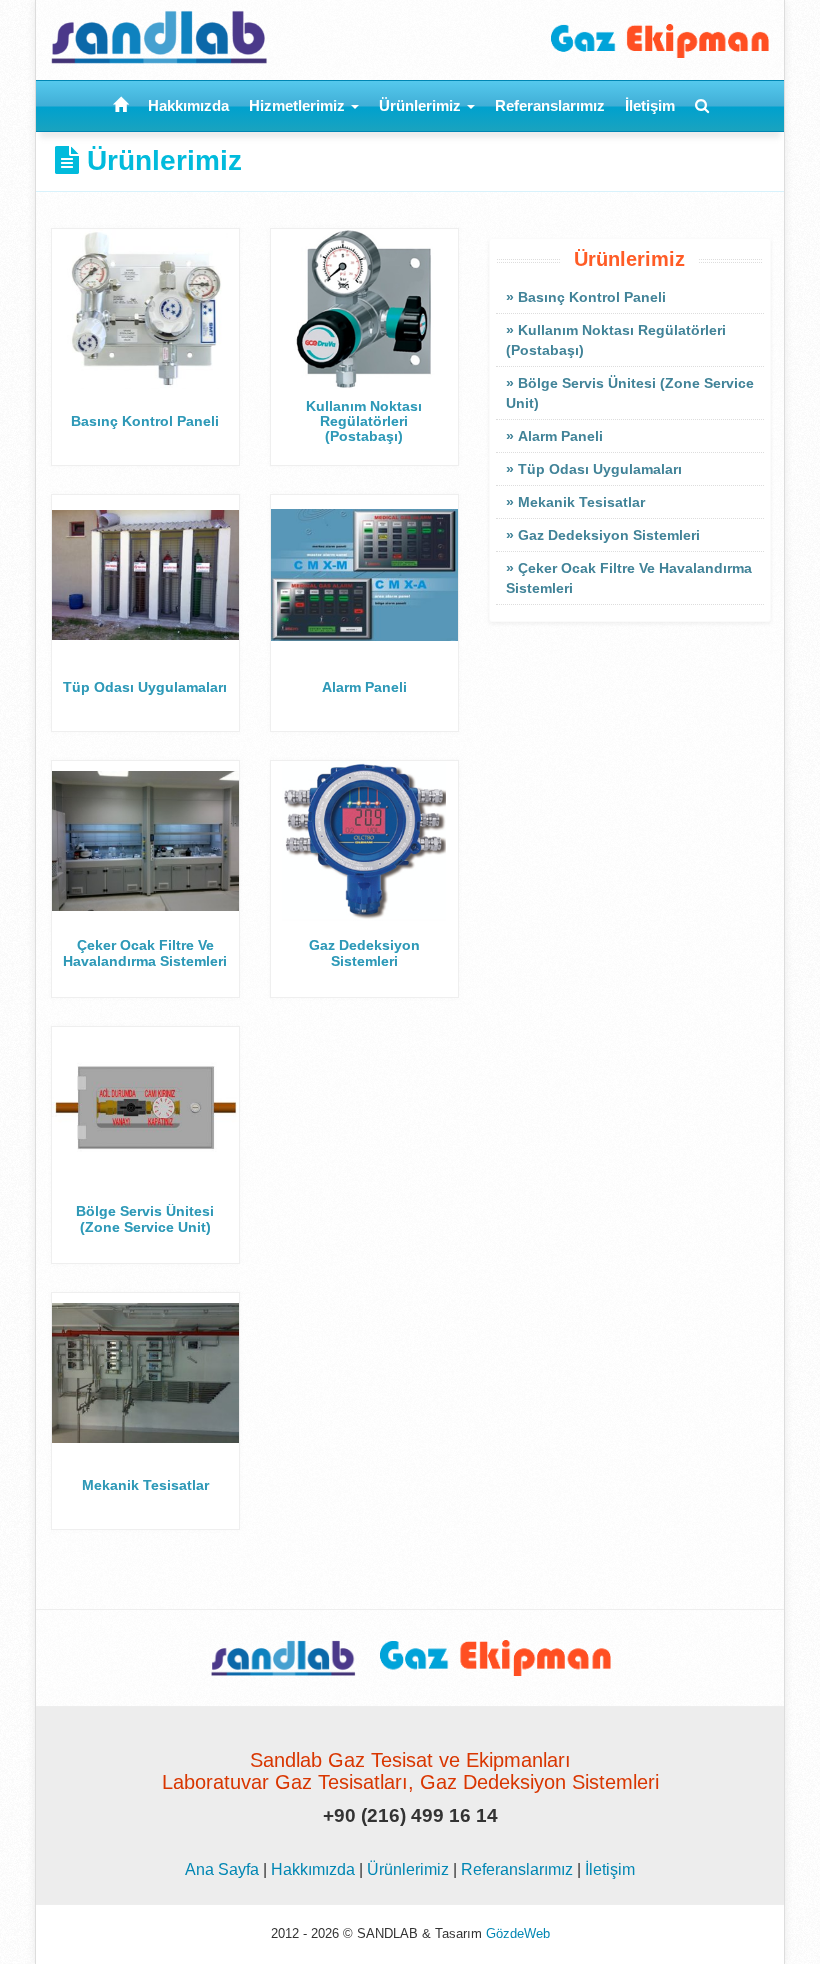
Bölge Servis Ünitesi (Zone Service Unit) (630, 393)
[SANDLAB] (223, 32)
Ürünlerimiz (422, 105)
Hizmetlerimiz (299, 105)
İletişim (650, 105)
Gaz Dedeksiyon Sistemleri (609, 535)
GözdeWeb (518, 1933)
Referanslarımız (550, 105)
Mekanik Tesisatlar (581, 502)
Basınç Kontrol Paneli (592, 297)
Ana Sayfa (222, 1869)
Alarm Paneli (560, 436)
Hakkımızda (188, 105)
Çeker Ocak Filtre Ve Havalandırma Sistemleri (629, 578)
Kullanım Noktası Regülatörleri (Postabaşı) (616, 340)
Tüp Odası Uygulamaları (600, 469)
